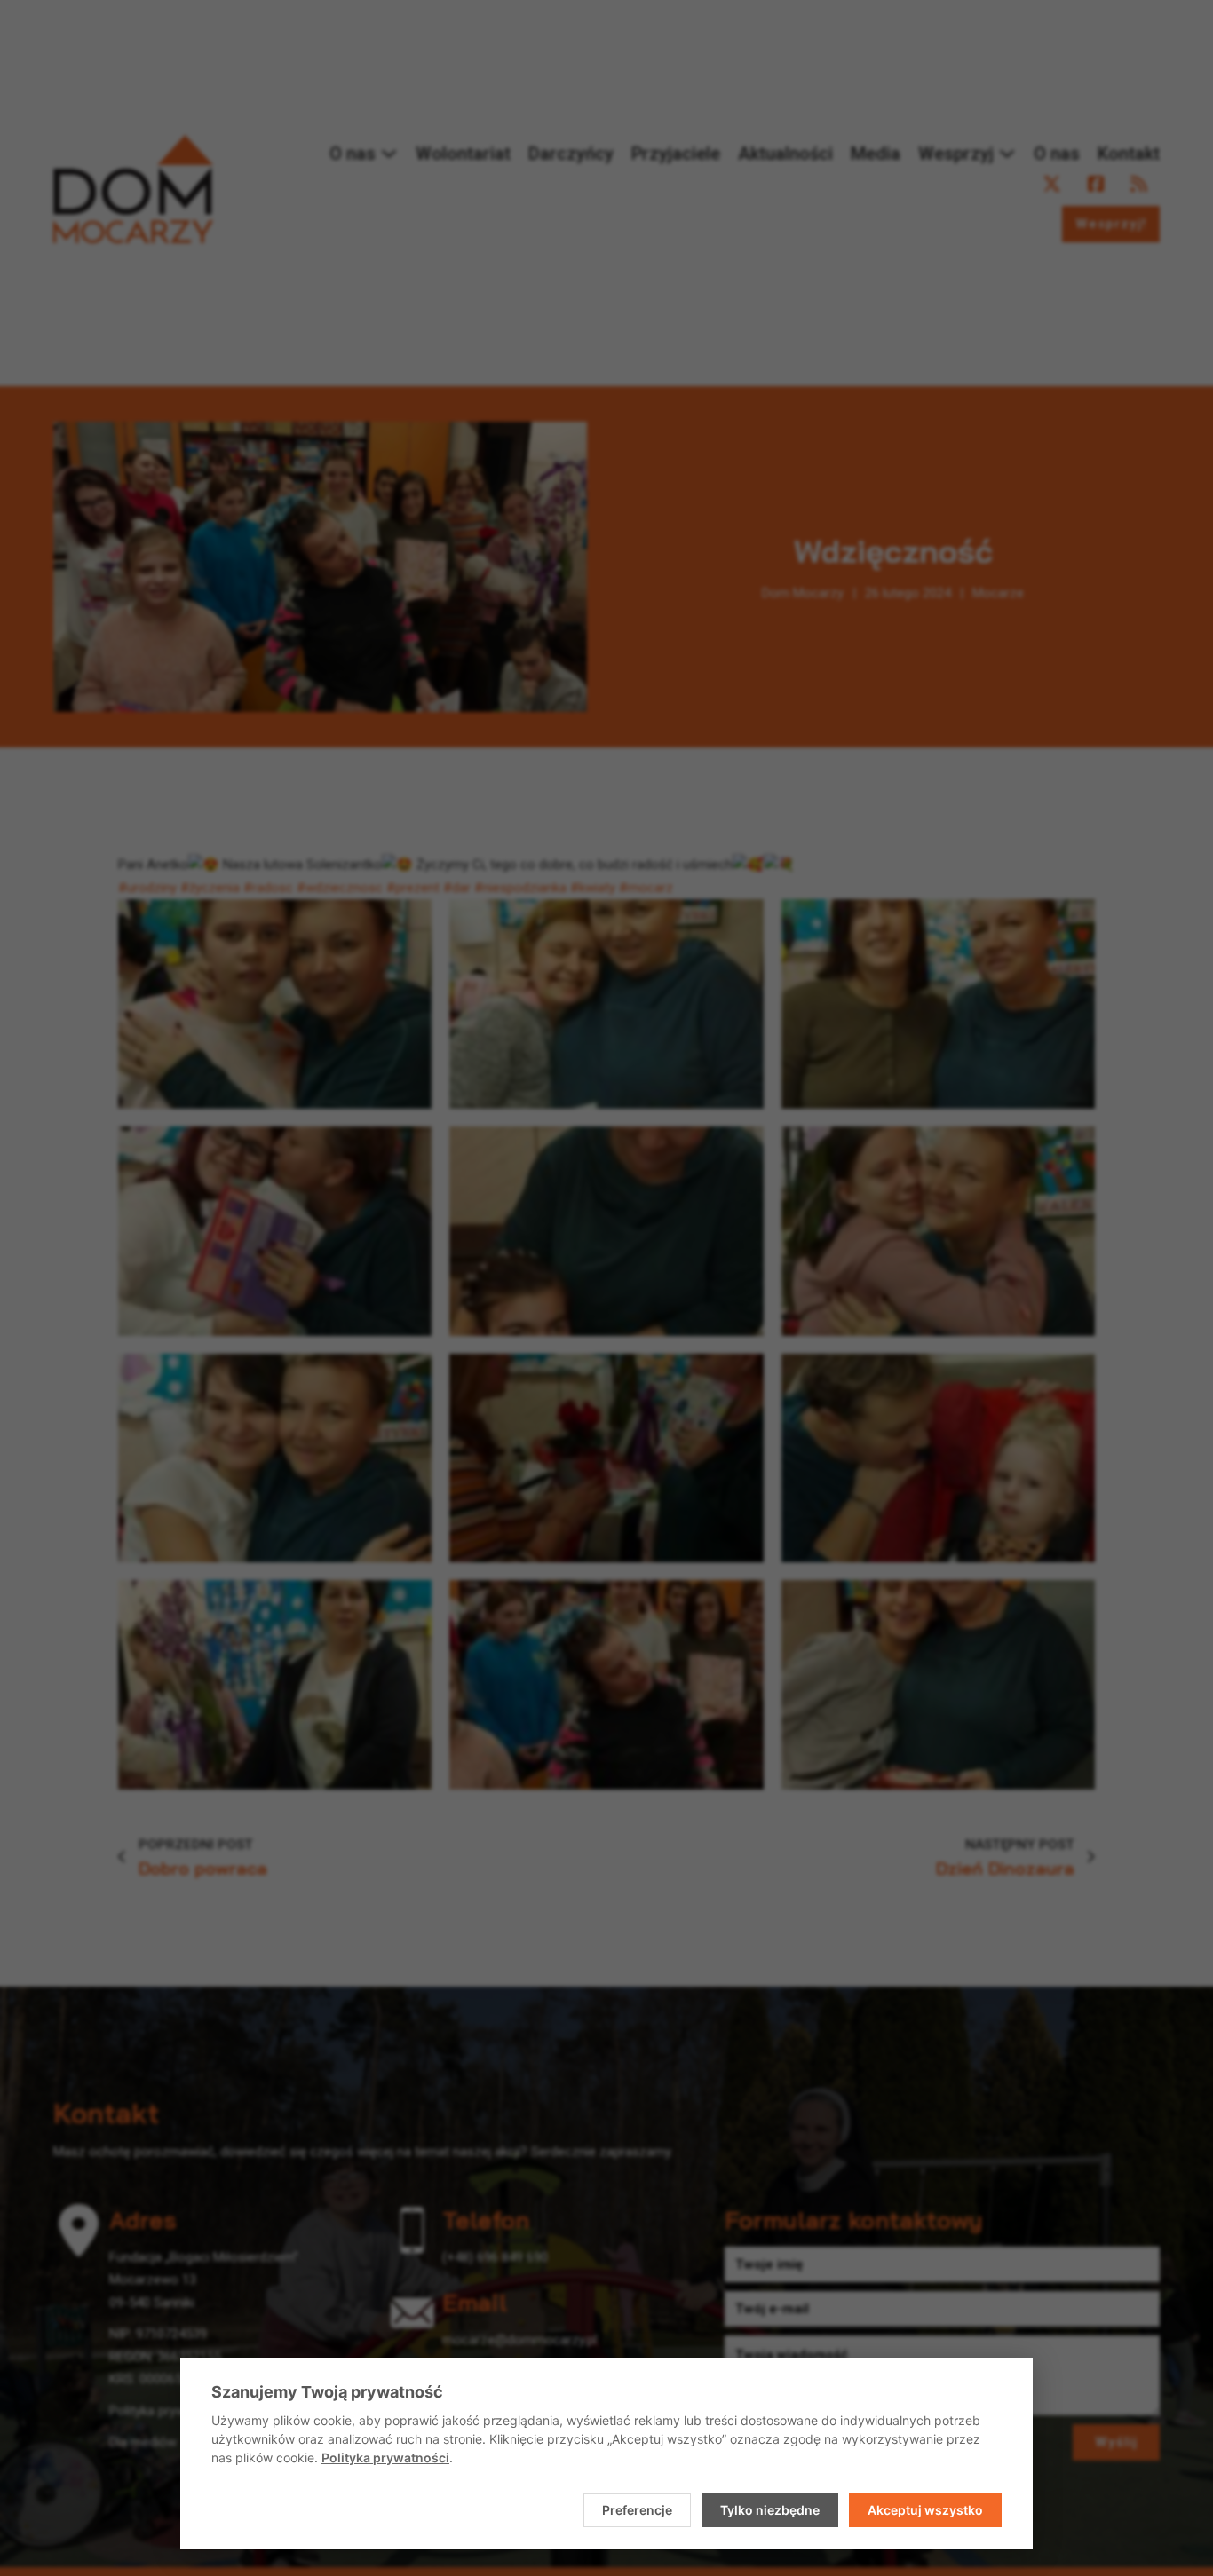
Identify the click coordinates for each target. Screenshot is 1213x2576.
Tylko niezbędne (770, 2510)
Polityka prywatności (385, 2457)
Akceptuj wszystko (925, 2510)
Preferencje (637, 2510)
